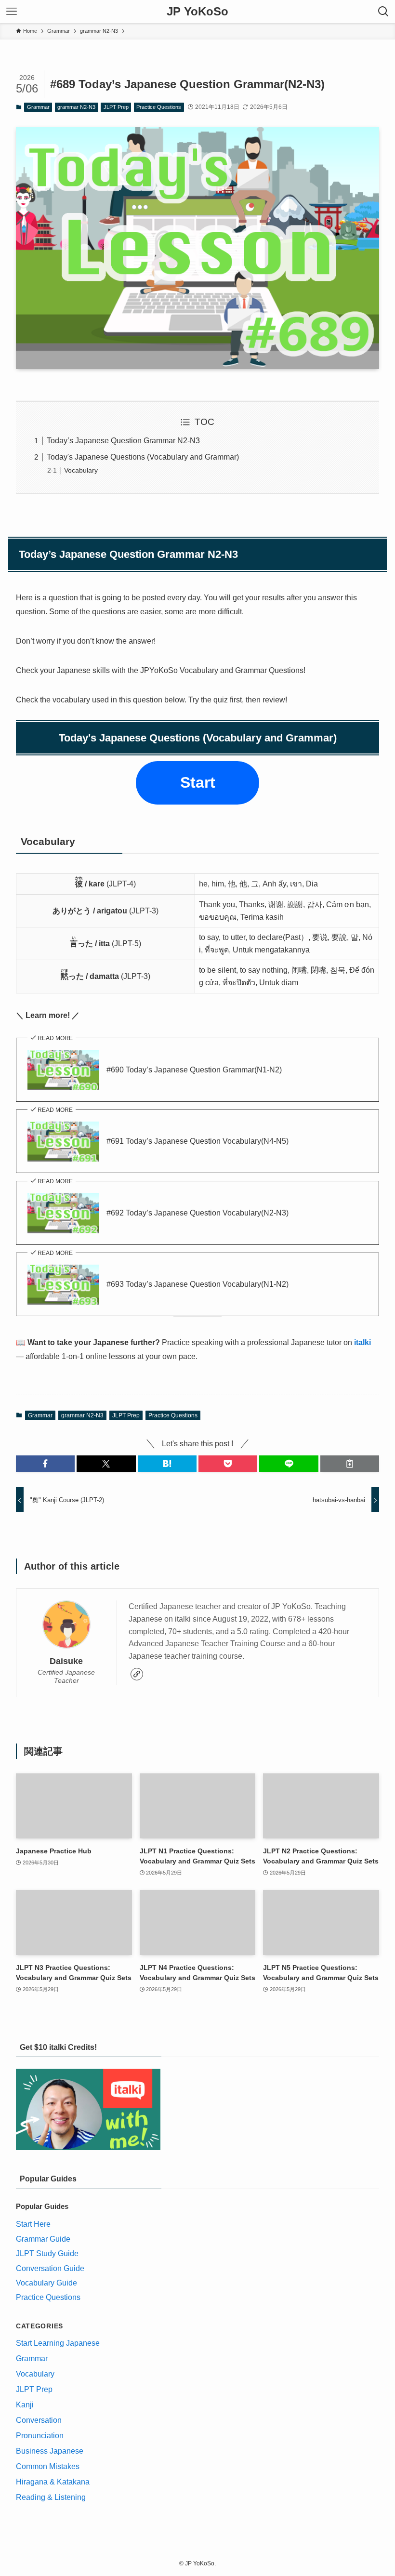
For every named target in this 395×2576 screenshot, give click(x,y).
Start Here (33, 2224)
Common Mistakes (48, 2466)
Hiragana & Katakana (53, 2482)
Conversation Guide (50, 2268)
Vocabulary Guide (46, 2283)
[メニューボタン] (12, 12)
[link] (137, 1674)
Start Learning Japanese (58, 2343)
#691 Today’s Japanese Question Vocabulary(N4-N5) (197, 1141)
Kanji (25, 2405)
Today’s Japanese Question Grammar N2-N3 (123, 441)
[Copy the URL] (350, 1464)
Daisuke (66, 1661)
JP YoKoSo (197, 12)
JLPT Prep (116, 107)
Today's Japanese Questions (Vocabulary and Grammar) (143, 457)
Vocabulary (81, 470)
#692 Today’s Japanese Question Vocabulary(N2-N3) (197, 1213)
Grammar (38, 107)
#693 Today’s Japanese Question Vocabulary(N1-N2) (197, 1284)
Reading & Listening (51, 2497)
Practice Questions (159, 107)
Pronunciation (40, 2436)
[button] (45, 1464)
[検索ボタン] (383, 12)
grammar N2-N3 (76, 107)
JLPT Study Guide (47, 2253)
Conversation (39, 2420)
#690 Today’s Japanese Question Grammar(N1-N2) (194, 1070)
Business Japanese (50, 2451)
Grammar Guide (43, 2239)
